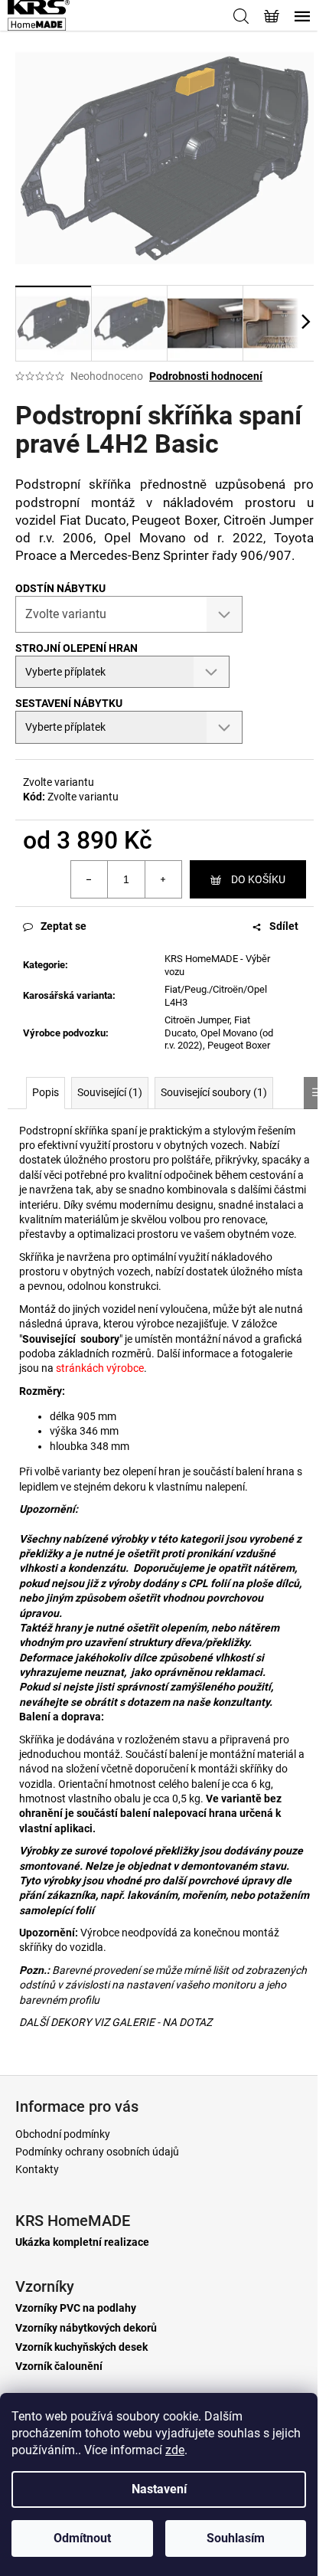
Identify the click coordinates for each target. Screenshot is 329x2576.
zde (175, 2450)
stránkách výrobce (100, 1368)
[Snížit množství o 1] (90, 879)
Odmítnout (82, 2538)
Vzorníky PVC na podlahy (76, 2308)
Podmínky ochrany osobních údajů (97, 2152)
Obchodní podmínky (63, 2134)
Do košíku (258, 879)
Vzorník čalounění (59, 2367)
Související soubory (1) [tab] (214, 1092)
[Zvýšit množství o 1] (163, 879)
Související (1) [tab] (110, 1092)
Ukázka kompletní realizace (82, 2242)
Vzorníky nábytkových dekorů (86, 2328)
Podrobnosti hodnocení (206, 376)
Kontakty (37, 2169)
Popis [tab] (46, 1092)
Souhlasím (236, 2538)
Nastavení (159, 2489)
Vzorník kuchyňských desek (81, 2347)
